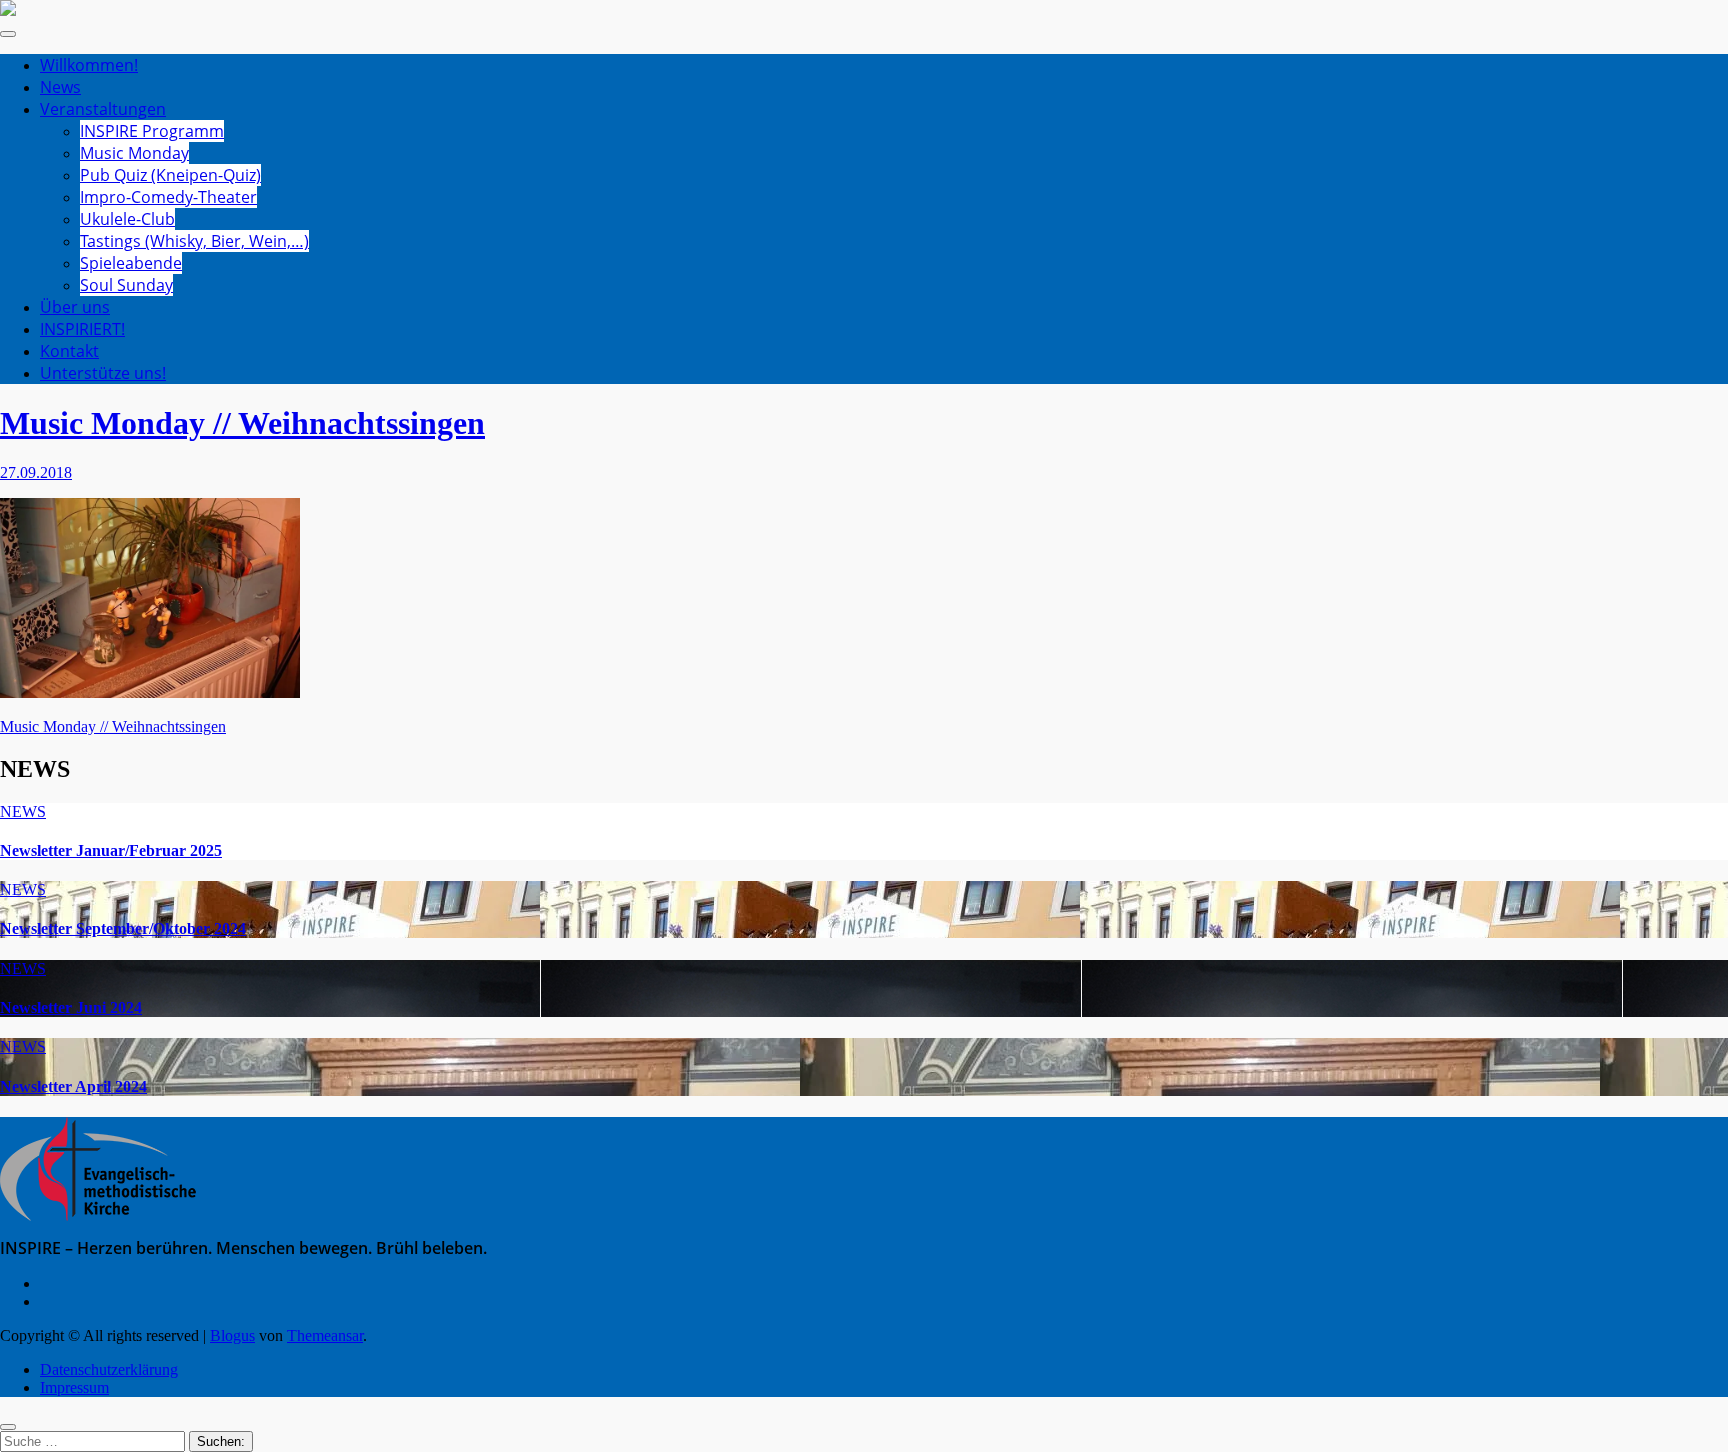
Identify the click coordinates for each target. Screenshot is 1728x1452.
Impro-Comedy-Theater (168, 197)
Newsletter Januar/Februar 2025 (111, 850)
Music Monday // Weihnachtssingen (242, 423)
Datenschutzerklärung (109, 1369)
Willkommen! (89, 65)
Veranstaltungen (103, 109)
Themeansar (325, 1335)
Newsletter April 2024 (73, 1086)
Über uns (75, 307)
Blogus (232, 1335)
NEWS (23, 811)
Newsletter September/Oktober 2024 (123, 928)
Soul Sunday (126, 285)
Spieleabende (131, 263)
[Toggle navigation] (8, 34)
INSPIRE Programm (152, 131)
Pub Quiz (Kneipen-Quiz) (170, 175)
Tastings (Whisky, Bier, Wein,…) (194, 241)
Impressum (74, 1387)
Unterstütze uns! (103, 373)
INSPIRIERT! (82, 329)
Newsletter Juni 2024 (71, 1007)
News (60, 87)
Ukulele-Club (127, 219)
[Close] (8, 1427)
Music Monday (134, 153)
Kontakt (69, 351)
